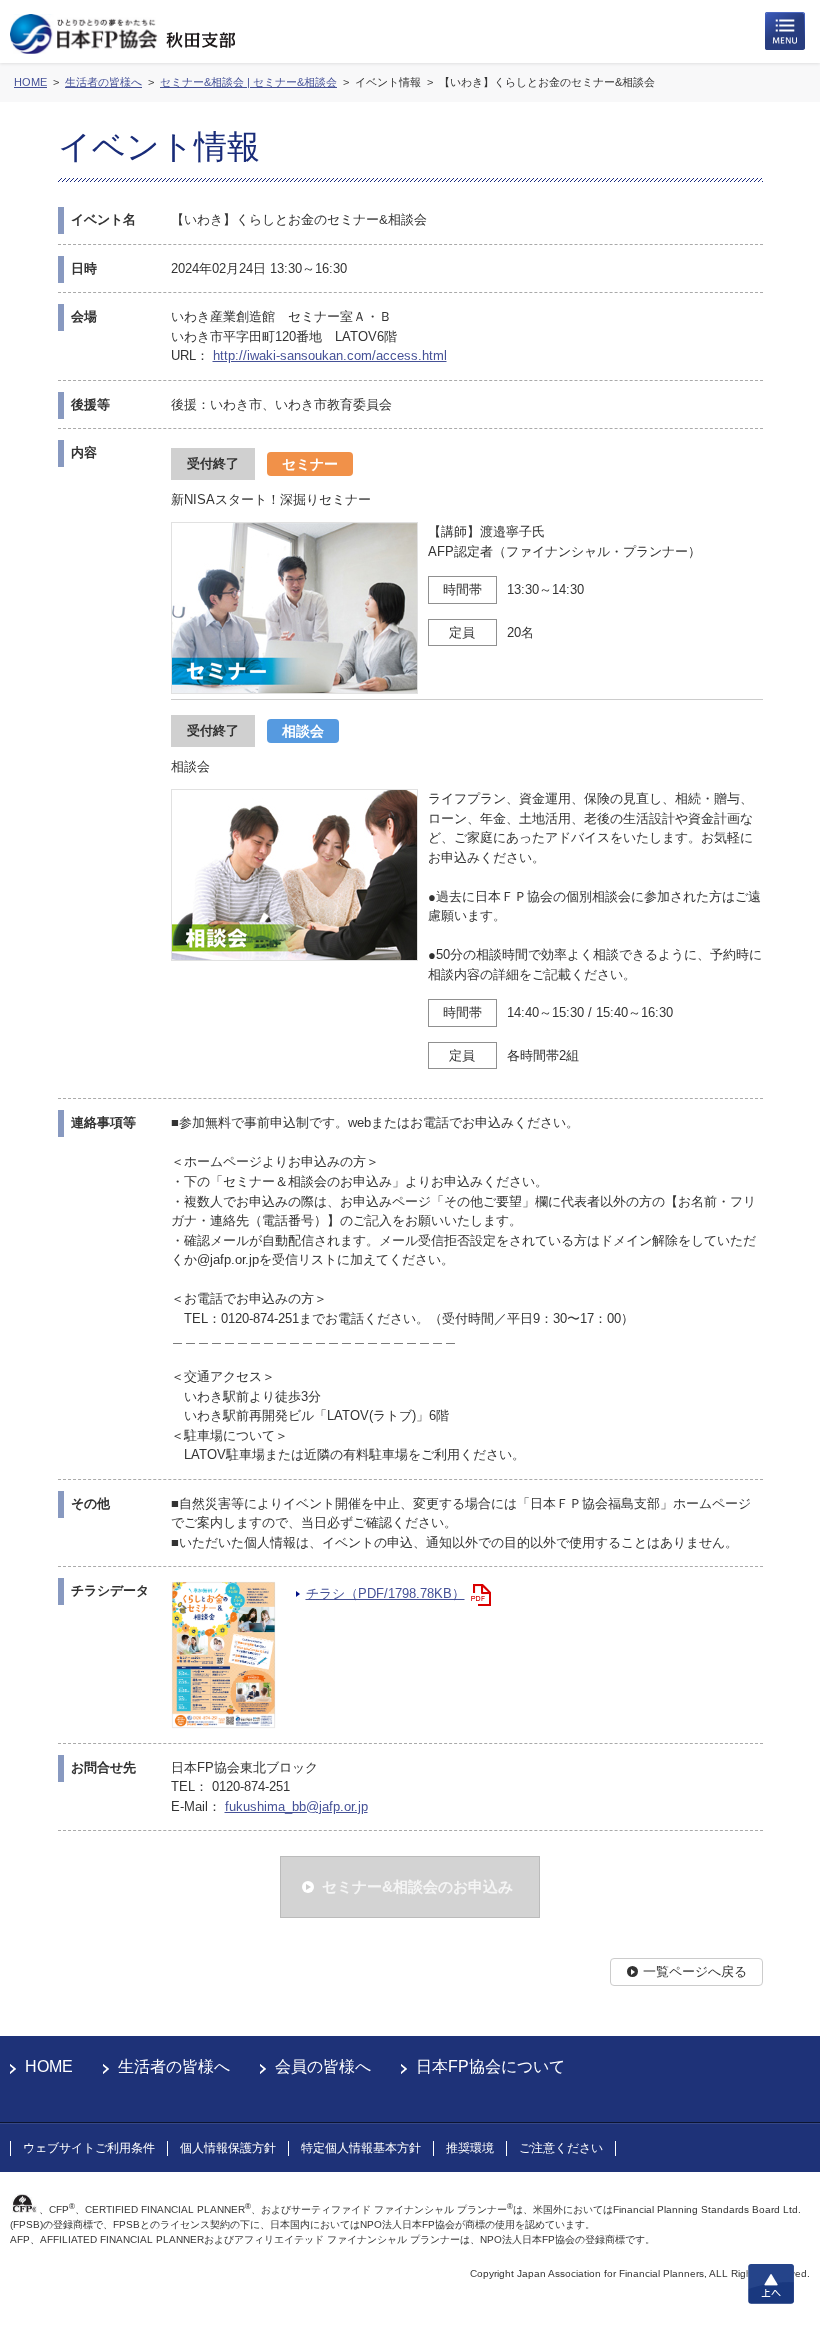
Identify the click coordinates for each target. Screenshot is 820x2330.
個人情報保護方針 (228, 2148)
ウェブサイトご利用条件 (89, 2148)
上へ (771, 2284)
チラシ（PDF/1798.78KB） (385, 1593)
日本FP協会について (490, 2066)
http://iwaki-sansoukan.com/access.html (330, 355)
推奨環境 (470, 2148)
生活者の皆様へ (174, 2066)
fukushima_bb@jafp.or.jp (296, 1806)
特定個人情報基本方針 (361, 2148)
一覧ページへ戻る (695, 1971)
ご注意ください (561, 2148)
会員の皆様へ (323, 2066)
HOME (49, 2066)
